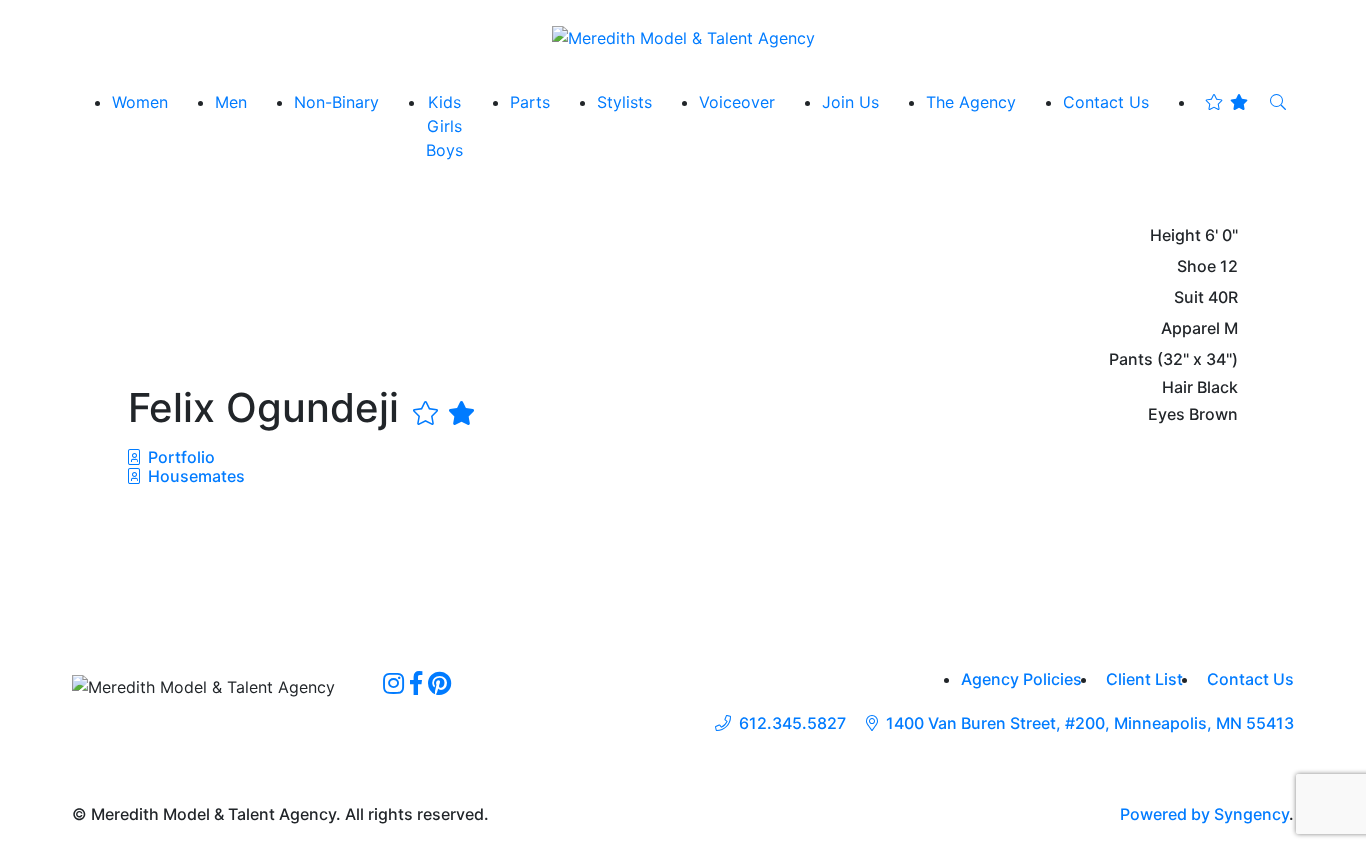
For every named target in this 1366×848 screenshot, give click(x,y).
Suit (1189, 297)
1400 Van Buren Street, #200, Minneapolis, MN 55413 (1090, 723)
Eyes (1166, 414)
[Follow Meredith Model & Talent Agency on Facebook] (416, 683)
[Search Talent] (1278, 102)
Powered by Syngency (1204, 814)
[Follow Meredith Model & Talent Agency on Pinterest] (439, 683)
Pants (1131, 359)
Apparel (1190, 328)
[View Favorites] (1226, 102)
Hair (1177, 387)
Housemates (194, 476)
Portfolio (179, 457)
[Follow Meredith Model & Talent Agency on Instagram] (393, 683)
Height (1175, 235)
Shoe (1196, 266)
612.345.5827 (792, 723)
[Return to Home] (683, 37)
